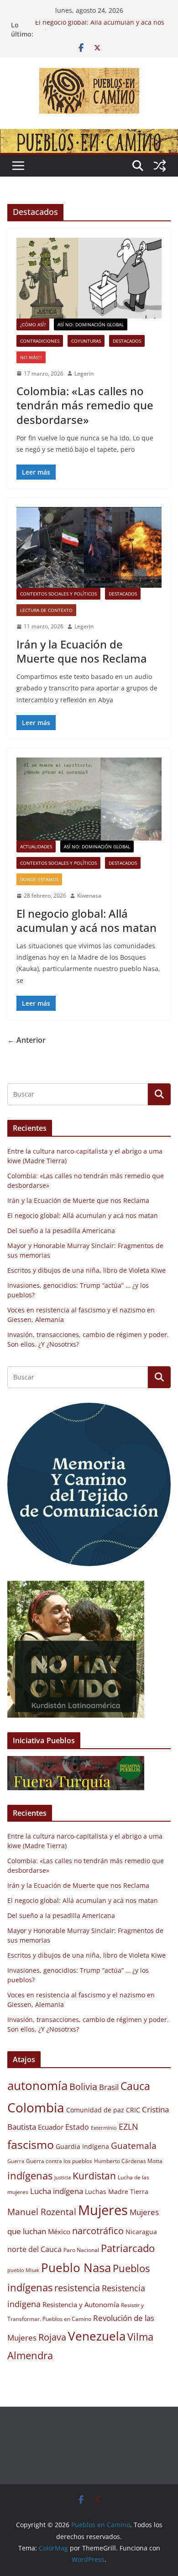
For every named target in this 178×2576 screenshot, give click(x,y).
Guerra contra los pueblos (59, 2161)
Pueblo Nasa (76, 2268)
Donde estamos (39, 879)
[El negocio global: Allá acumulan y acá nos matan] (89, 799)
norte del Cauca (34, 2249)
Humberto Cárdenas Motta (128, 2161)
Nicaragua (141, 2232)
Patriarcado (128, 2248)
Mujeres (103, 2210)
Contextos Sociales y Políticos (58, 594)
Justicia (63, 2178)
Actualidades (36, 846)
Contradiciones (40, 341)
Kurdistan (94, 2176)
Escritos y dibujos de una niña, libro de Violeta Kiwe (86, 1270)
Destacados (127, 341)
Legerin (84, 374)
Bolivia (83, 2086)
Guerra (16, 2161)
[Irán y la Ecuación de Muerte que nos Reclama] (89, 547)
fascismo (31, 2144)
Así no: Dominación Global (91, 324)
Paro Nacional (81, 2250)
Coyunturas (86, 341)
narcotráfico (98, 2231)
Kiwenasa (89, 896)
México (59, 2231)
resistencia (77, 2288)
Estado (77, 2127)
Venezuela (97, 2336)
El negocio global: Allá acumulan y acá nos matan (86, 920)
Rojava (52, 2337)
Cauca (135, 2086)
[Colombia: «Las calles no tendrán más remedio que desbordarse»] (89, 278)
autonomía (37, 2085)
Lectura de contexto (46, 610)
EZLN (128, 2127)
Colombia (36, 2107)
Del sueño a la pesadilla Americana (61, 1231)
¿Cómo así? (33, 324)
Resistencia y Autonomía (81, 2304)
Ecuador (51, 2127)
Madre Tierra (128, 2192)
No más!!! (31, 357)
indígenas (30, 2176)
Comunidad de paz (95, 2110)
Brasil (109, 2087)
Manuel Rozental (42, 2212)
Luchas (96, 2192)
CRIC (133, 2110)
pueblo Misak (23, 2270)
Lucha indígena (57, 2191)
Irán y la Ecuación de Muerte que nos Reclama (82, 651)
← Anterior (26, 1040)
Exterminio (104, 2128)
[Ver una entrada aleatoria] (160, 166)
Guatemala (134, 2145)
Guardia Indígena (82, 2147)
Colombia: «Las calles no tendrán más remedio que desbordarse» (85, 405)
